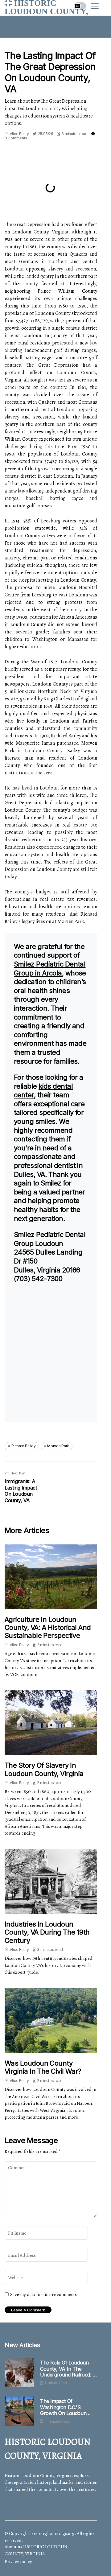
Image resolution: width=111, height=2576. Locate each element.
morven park (58, 1446)
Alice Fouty (19, 134)
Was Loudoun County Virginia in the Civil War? (43, 2067)
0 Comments (16, 138)
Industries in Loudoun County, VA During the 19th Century (47, 1932)
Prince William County (67, 291)
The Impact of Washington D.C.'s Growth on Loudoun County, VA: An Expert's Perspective (67, 2407)
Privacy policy (18, 2562)
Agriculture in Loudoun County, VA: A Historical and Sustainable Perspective (48, 1628)
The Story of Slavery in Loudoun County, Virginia (44, 1769)
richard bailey (24, 1446)
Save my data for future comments (43, 2294)
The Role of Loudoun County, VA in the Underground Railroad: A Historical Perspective (68, 2369)
